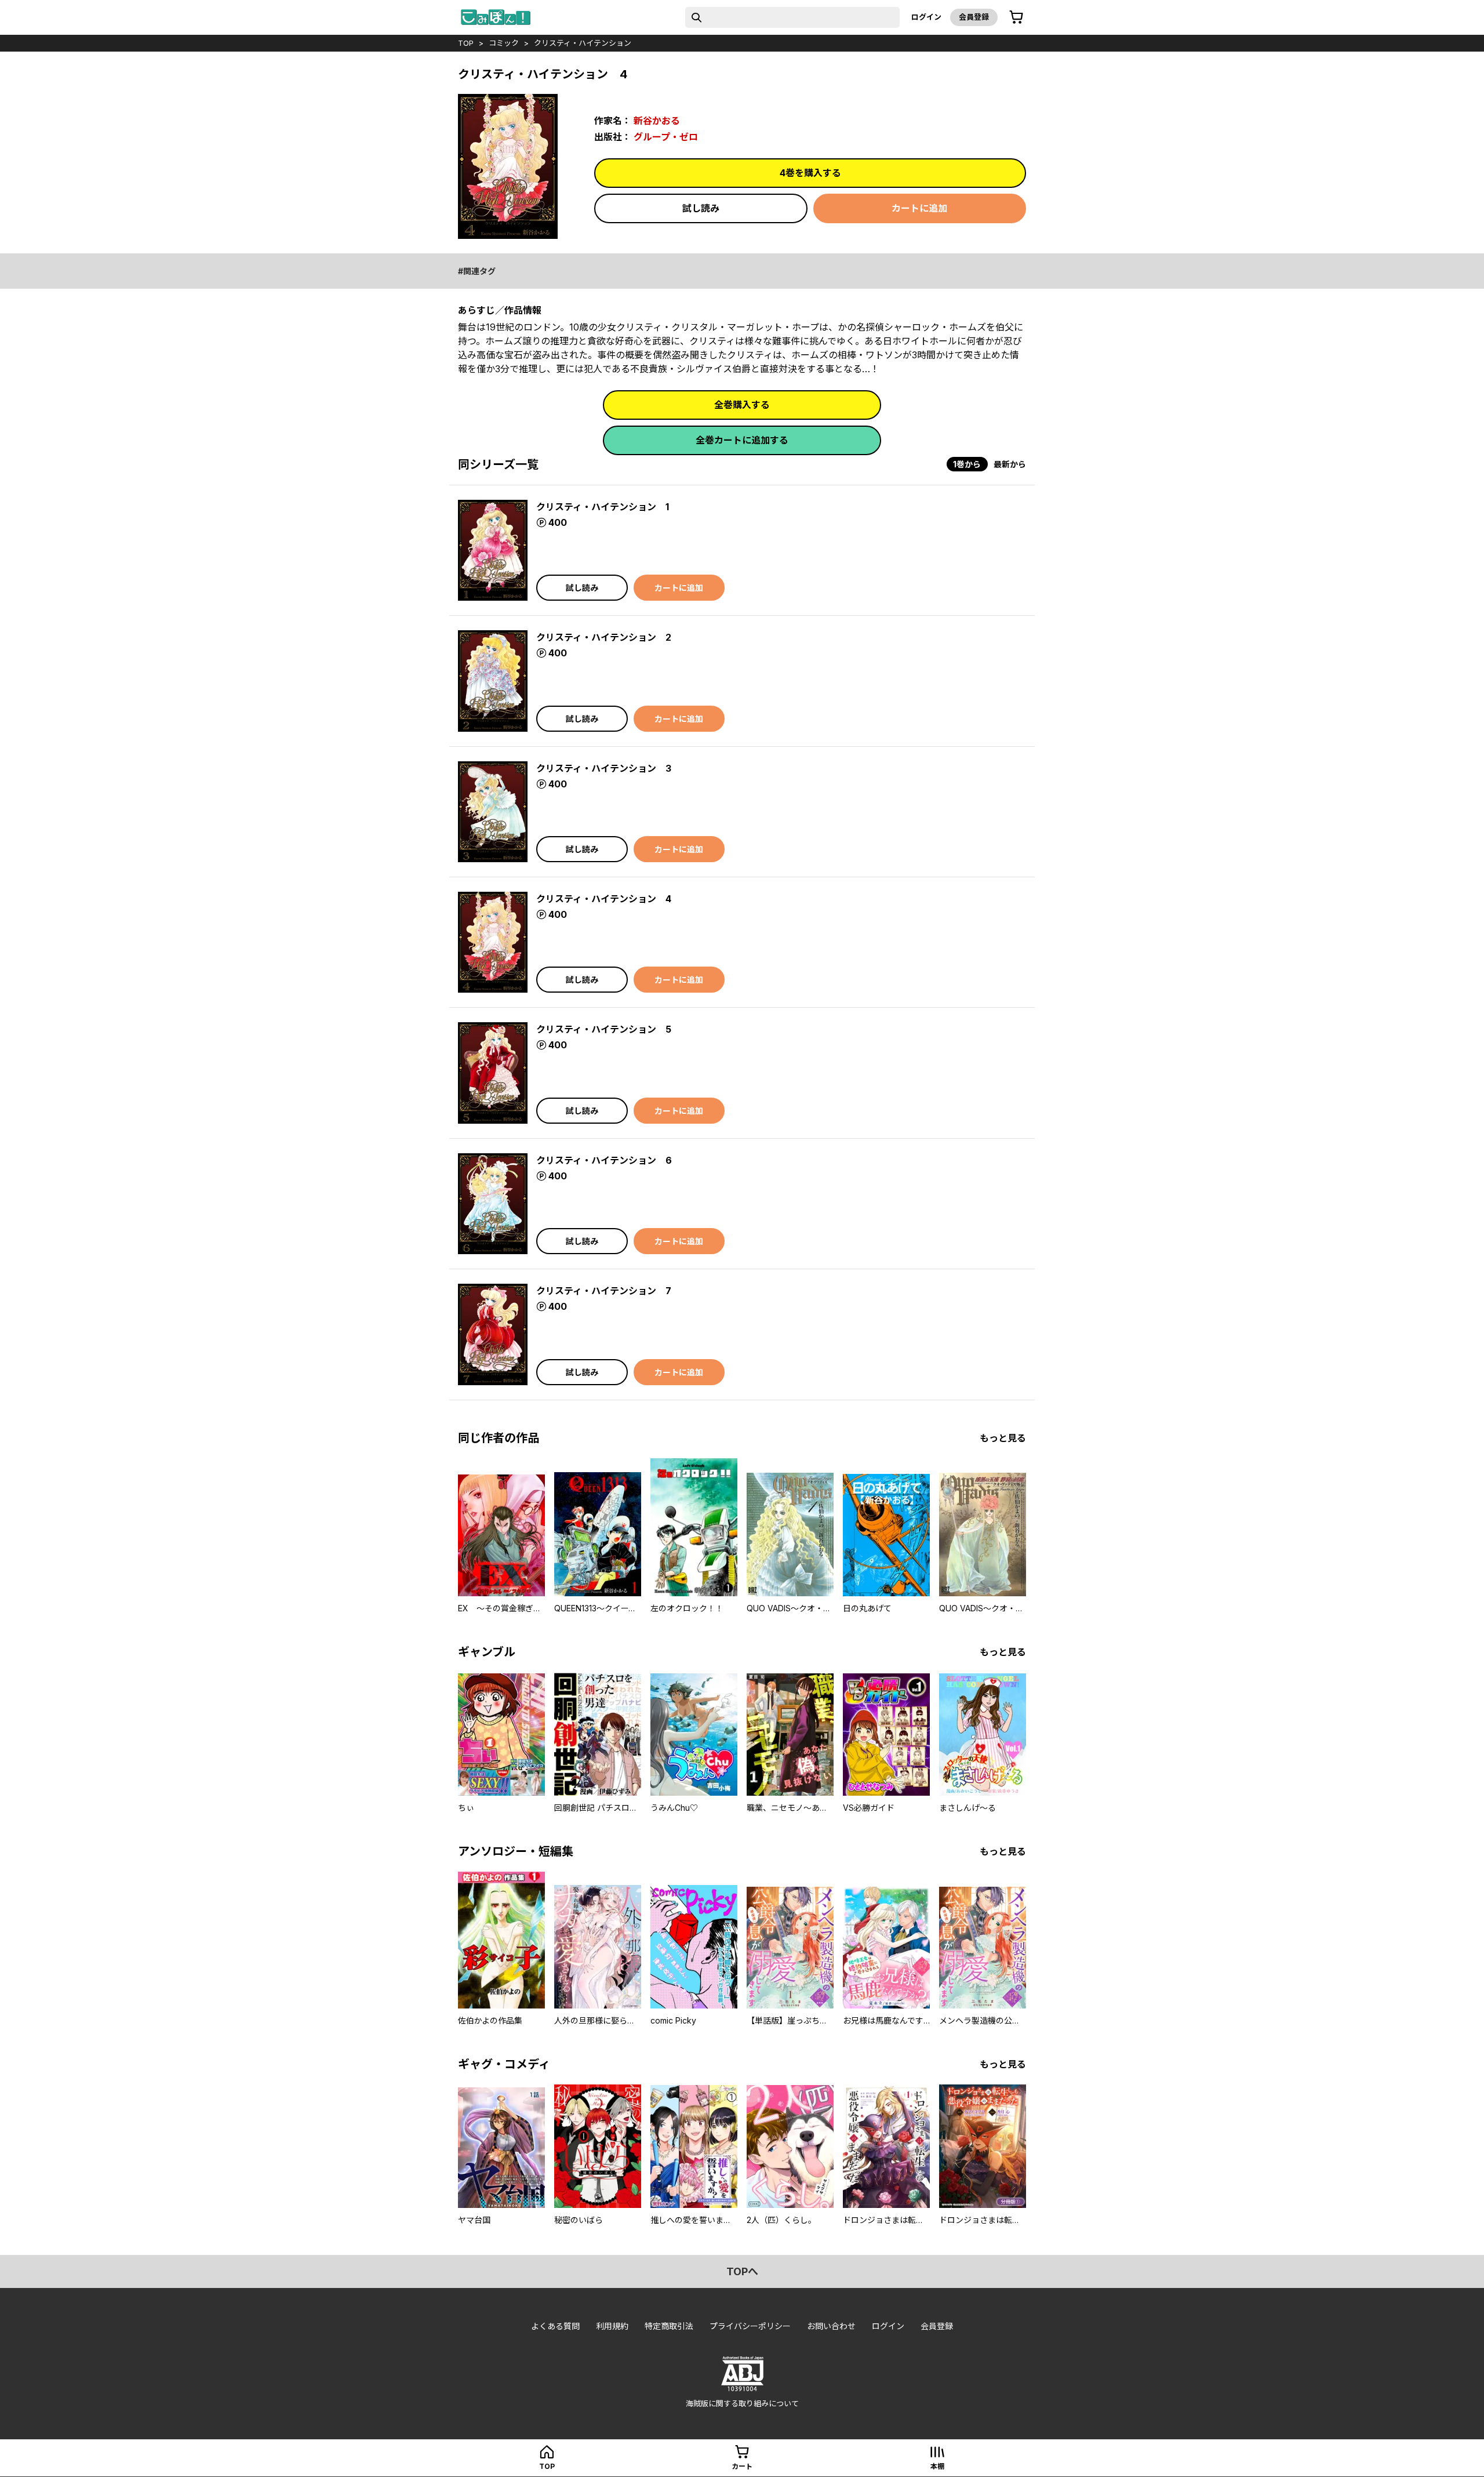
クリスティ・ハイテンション (583, 43)
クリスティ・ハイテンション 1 (603, 507)
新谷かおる (657, 121)
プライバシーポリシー (750, 2326)
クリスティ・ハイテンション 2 (604, 637)
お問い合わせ (831, 2326)
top (466, 43)
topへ (742, 2271)
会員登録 (974, 17)
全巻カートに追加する (742, 440)
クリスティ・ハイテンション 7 (604, 1291)
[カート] (1016, 17)
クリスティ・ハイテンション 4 (604, 899)
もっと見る (1003, 1438)
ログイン (926, 17)
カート (742, 2466)
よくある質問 (555, 2326)
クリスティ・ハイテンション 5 (604, 1029)
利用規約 (612, 2326)
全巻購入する (742, 405)
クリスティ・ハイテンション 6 (604, 1160)
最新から (1010, 464)
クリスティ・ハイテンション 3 (604, 768)
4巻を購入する (810, 173)
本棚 (937, 2466)
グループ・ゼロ (666, 137)
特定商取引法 (669, 2326)
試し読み (701, 208)
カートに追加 (919, 208)
